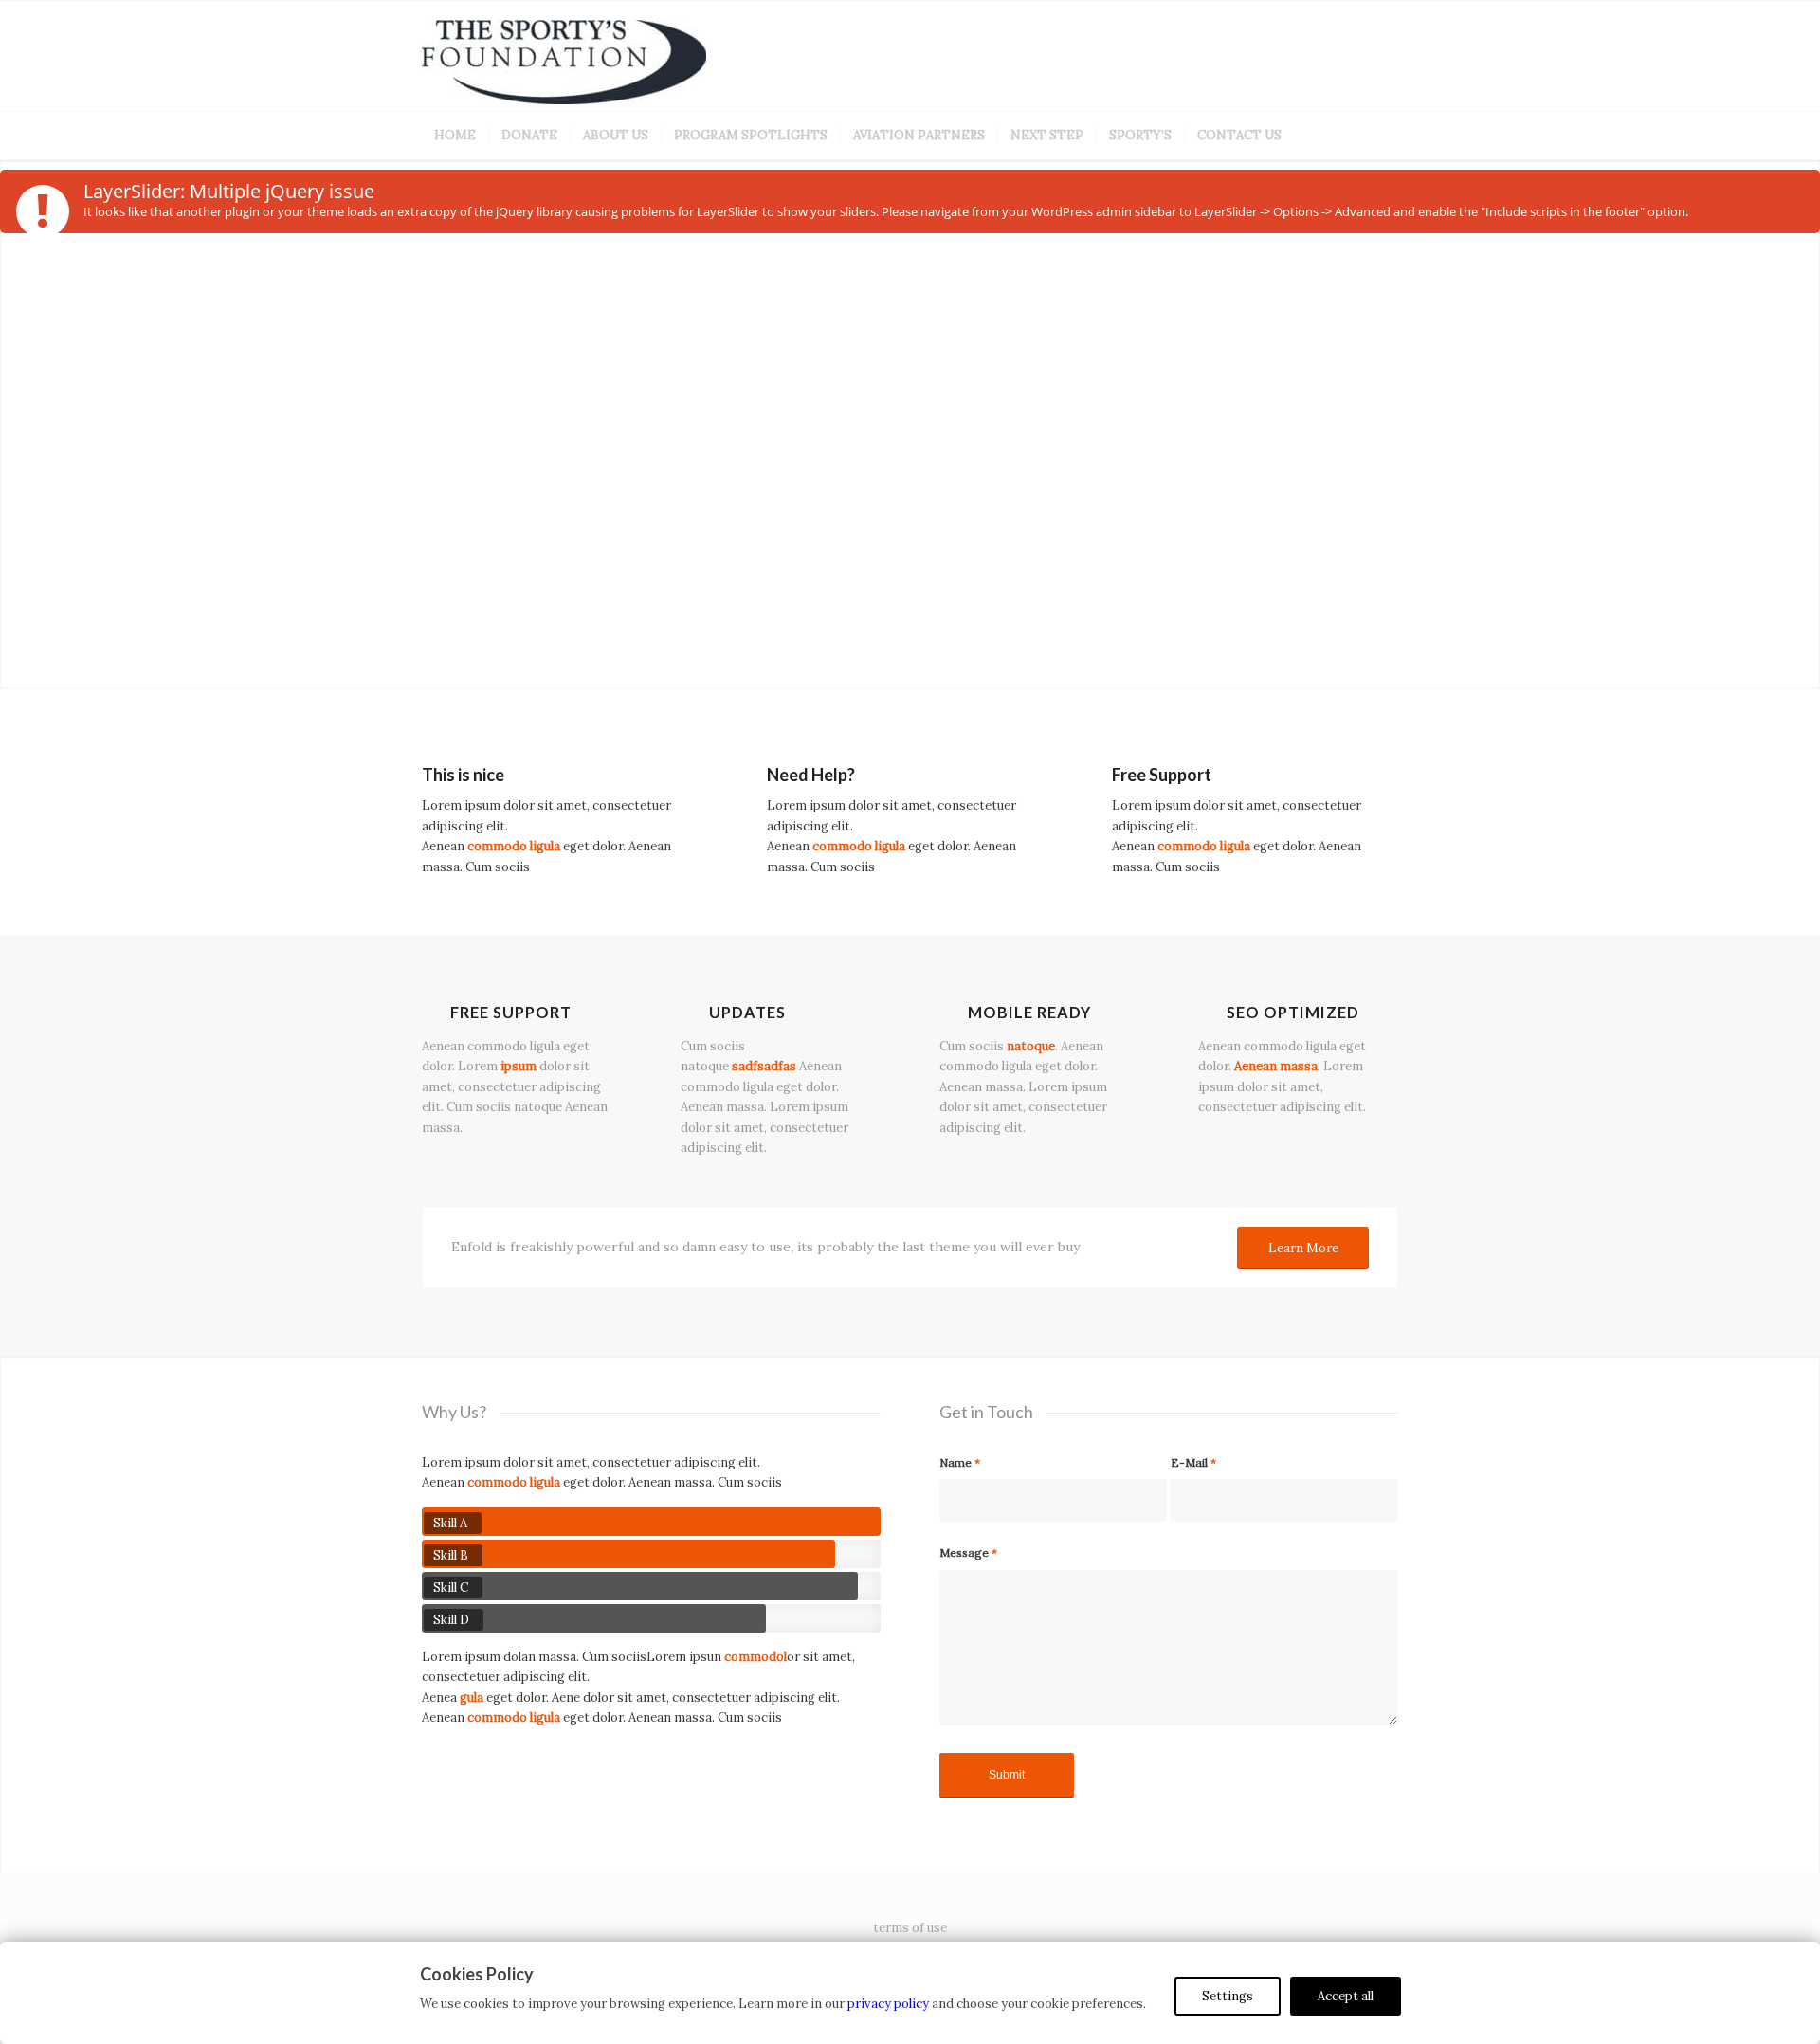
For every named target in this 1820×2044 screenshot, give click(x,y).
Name (960, 1462)
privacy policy (888, 2004)
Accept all (1346, 1996)
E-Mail (1193, 1462)
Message (968, 1552)
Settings (1228, 1996)
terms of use (910, 1928)
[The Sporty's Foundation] (564, 65)
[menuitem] (455, 136)
